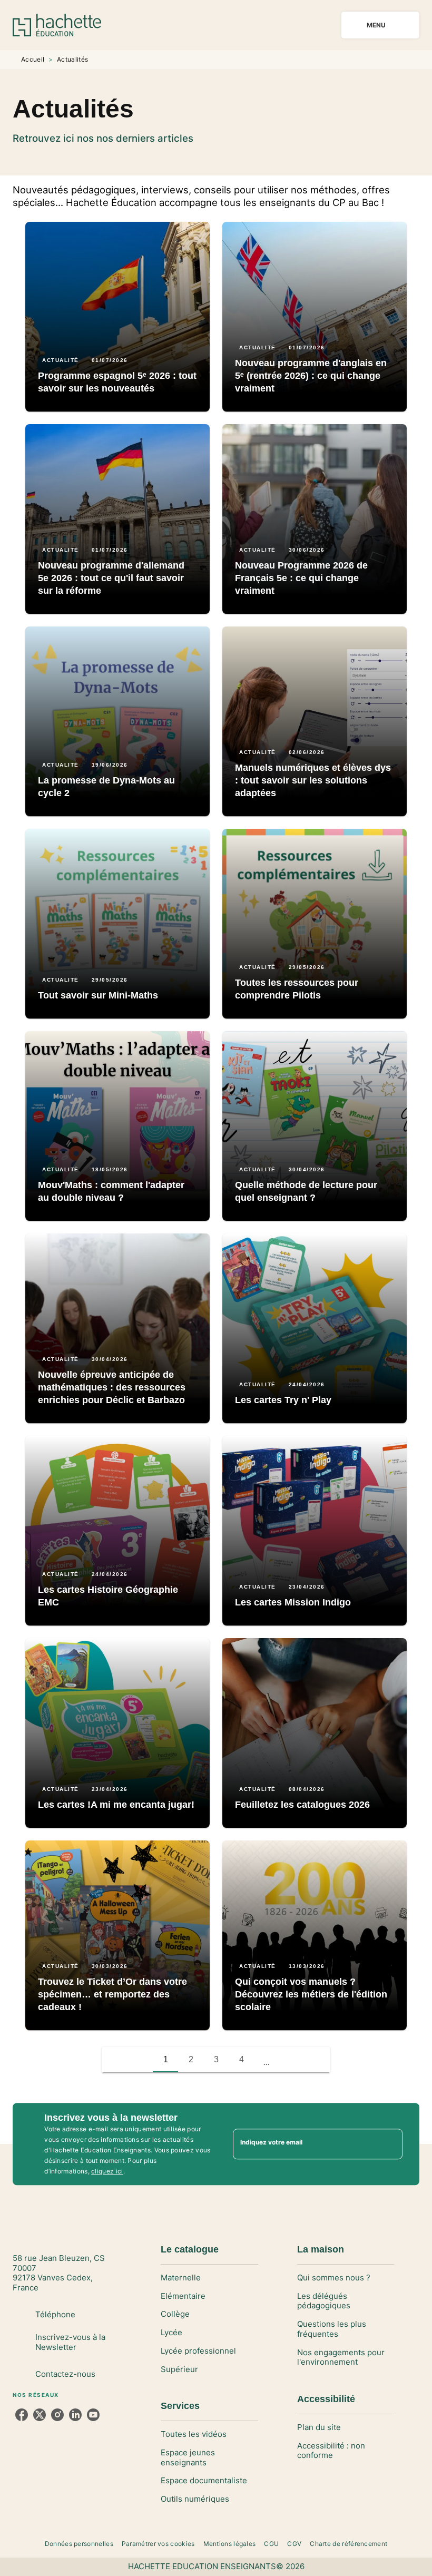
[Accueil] (57, 25)
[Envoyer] (390, 2144)
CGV (294, 2544)
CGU (271, 2544)
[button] (117, 317)
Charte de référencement (348, 2544)
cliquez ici (107, 2171)
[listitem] (22, 2415)
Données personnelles (79, 2544)
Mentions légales (230, 2544)
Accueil (33, 59)
